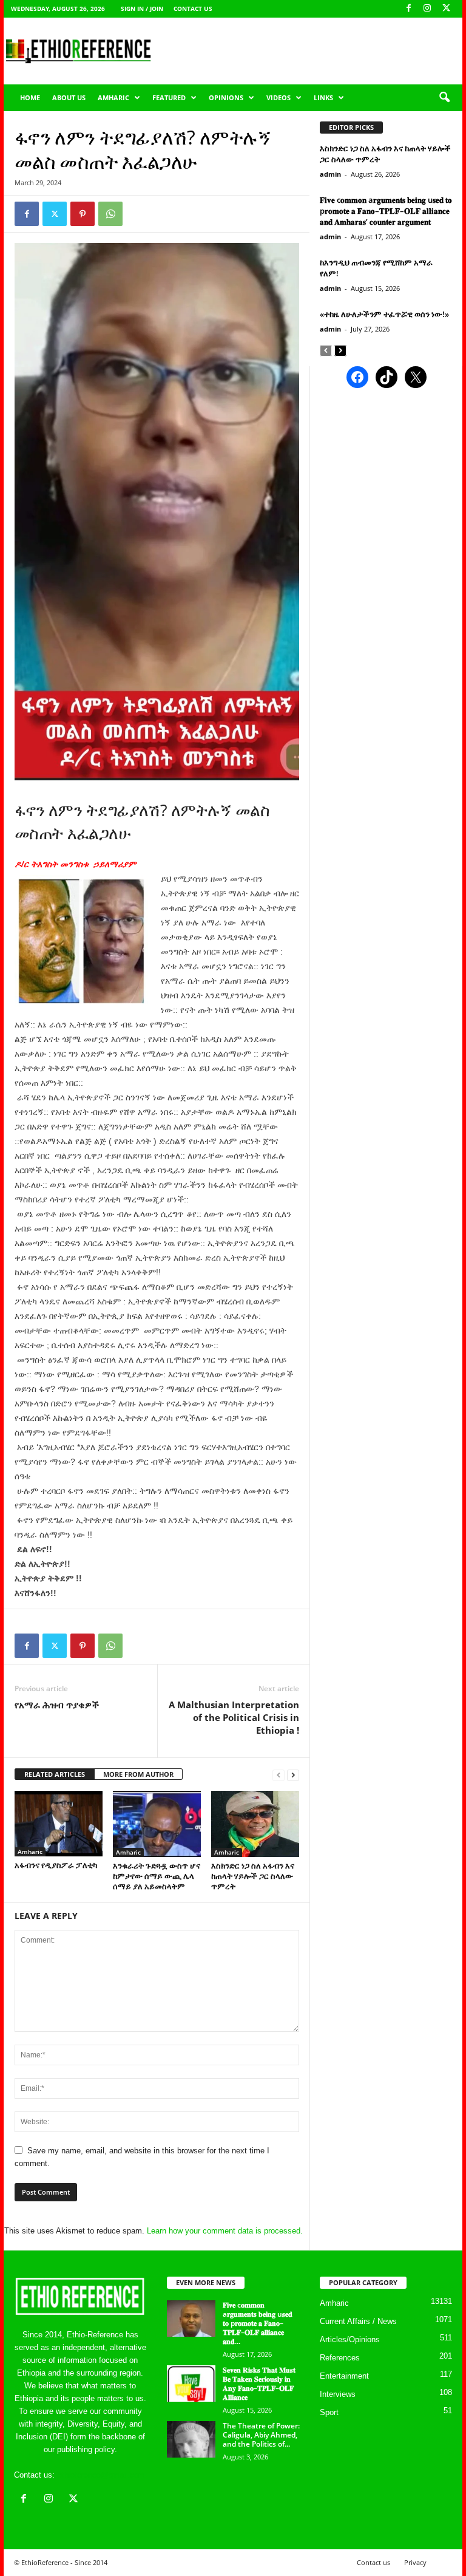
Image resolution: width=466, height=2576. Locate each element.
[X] (446, 9)
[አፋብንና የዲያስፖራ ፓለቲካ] (59, 1824)
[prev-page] (279, 1775)
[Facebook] (408, 9)
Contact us (193, 9)
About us (69, 97)
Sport (329, 2412)
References (340, 2358)
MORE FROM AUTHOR (138, 1774)
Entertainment (344, 2376)
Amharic (113, 97)
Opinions (226, 97)
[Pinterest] (83, 214)
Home (30, 97)
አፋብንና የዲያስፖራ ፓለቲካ (56, 1865)
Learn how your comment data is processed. (225, 2231)
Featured (169, 97)
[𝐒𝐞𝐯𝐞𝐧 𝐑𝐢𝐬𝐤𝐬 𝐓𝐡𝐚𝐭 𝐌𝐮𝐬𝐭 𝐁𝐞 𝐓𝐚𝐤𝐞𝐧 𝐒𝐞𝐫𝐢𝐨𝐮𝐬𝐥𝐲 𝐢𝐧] (191, 2383)
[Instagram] (427, 9)
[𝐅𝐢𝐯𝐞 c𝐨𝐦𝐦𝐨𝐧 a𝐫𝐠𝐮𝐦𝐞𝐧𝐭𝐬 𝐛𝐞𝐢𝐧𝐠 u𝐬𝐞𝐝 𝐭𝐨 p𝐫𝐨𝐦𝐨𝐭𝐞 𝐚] (191, 2319)
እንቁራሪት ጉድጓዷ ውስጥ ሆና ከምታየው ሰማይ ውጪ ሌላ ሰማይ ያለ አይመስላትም (157, 1876)
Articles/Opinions (350, 2339)
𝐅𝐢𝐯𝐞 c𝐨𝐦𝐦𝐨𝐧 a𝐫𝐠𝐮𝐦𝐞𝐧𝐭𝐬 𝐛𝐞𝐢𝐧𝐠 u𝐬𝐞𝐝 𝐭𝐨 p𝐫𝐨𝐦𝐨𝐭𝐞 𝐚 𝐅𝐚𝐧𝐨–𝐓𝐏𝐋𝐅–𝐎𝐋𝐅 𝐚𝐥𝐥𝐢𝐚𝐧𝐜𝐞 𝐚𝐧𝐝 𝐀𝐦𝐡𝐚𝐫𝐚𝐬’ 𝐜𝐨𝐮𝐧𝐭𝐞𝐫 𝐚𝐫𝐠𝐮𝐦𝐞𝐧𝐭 (386, 211)
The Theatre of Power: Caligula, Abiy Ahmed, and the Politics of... (261, 2435)
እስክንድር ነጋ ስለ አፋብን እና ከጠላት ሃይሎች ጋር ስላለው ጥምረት (253, 1876)
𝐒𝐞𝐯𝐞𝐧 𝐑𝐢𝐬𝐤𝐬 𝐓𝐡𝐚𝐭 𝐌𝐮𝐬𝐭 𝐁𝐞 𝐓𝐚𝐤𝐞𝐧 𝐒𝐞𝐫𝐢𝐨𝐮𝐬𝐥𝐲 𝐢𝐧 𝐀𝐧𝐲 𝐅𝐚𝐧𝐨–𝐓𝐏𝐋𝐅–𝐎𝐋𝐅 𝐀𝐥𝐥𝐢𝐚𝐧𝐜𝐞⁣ (259, 2383)
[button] (444, 98)
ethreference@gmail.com (101, 2475)
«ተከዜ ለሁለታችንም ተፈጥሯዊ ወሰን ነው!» (384, 314)
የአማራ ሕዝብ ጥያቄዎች (57, 1705)
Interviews (338, 2394)
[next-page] (293, 1775)
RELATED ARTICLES (55, 1774)
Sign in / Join (142, 9)
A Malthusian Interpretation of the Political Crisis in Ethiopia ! (234, 1717)
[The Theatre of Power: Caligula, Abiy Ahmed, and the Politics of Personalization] (191, 2439)
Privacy (415, 2562)
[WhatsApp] (110, 214)
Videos (279, 97)
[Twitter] (55, 214)
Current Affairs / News (358, 2321)
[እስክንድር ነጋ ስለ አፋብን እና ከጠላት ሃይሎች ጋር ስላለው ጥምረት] (255, 1824)
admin (330, 174)
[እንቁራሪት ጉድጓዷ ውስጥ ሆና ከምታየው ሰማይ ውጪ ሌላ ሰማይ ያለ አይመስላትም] (157, 1824)
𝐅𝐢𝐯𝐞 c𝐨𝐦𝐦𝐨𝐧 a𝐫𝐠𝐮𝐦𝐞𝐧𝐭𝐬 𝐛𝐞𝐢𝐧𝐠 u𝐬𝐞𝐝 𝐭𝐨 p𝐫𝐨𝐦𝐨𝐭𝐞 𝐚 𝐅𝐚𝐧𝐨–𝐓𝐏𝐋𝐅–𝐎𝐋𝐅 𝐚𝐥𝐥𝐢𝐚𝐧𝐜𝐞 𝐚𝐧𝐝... (258, 2323)
